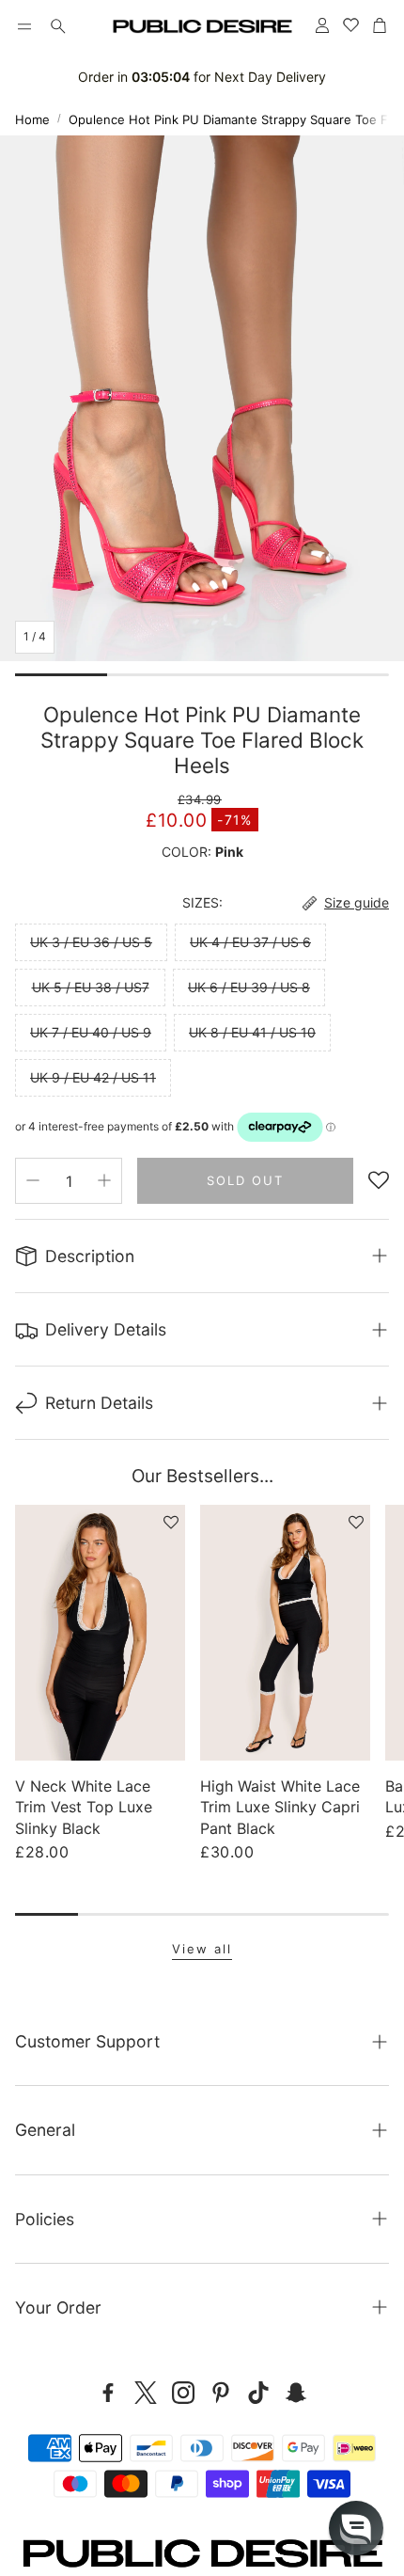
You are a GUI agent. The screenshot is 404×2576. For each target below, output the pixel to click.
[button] (24, 26)
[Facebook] (108, 2393)
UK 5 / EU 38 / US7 (91, 987)
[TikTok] (258, 2393)
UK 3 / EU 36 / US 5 (91, 942)
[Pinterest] (221, 2393)
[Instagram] (183, 2393)
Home (32, 119)
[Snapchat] (296, 2393)
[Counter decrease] (33, 1180)
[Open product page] (100, 1633)
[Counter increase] (104, 1180)
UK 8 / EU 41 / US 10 (252, 1032)
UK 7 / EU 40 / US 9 (91, 1032)
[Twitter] (146, 2393)
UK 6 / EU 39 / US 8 (249, 987)
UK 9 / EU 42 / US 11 (93, 1077)
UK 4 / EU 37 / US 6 (250, 942)
